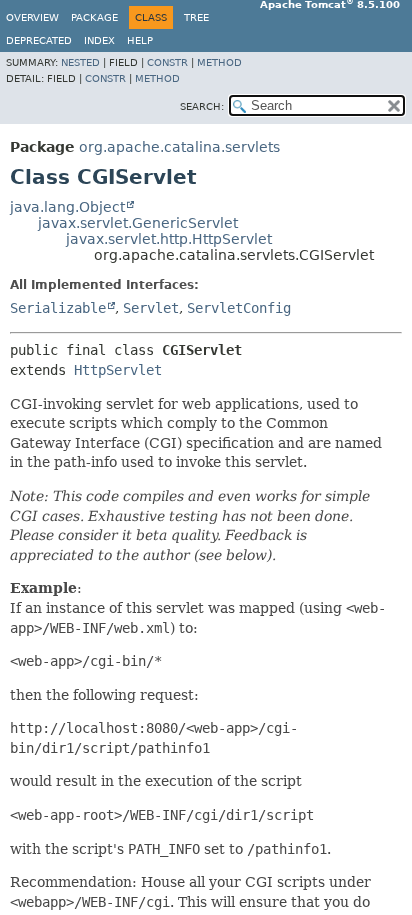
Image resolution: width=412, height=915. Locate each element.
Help (140, 40)
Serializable (58, 308)
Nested (80, 62)
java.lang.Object (67, 207)
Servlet (151, 308)
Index (99, 40)
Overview (32, 17)
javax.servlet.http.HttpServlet (169, 239)
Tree (196, 17)
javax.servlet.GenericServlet (138, 223)
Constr (167, 62)
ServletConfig (239, 308)
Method (219, 62)
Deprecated (39, 40)
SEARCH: (202, 106)
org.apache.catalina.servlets (179, 147)
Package (94, 17)
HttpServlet (118, 370)
